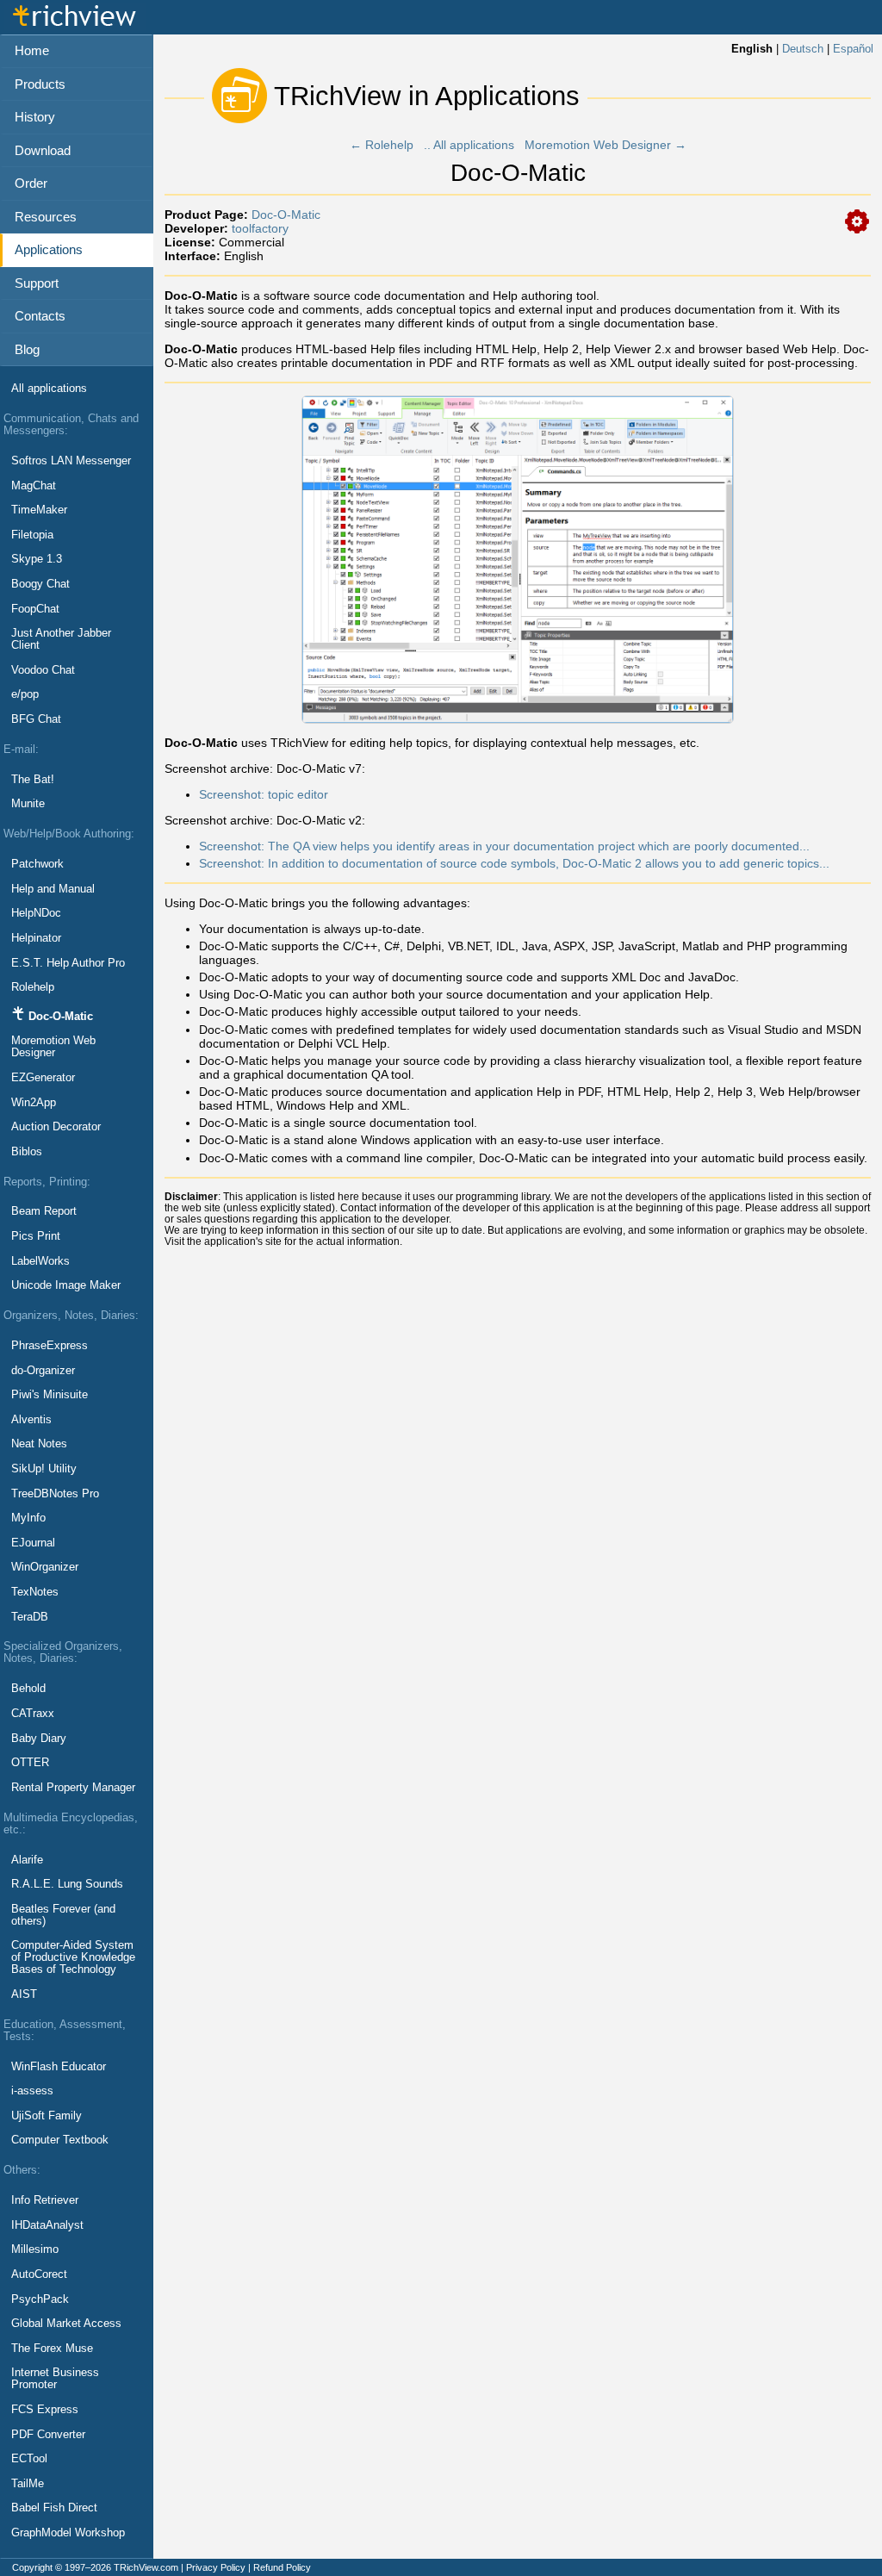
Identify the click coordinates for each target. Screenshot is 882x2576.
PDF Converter (48, 2435)
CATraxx (33, 1714)
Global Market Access (66, 2324)
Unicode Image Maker (66, 1285)
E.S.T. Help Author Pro (68, 963)
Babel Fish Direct (54, 2508)
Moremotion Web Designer (53, 1047)
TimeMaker (39, 510)
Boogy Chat (40, 584)
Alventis (31, 1420)
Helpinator (36, 938)
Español (853, 49)
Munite (28, 804)
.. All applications (469, 145)
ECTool (29, 2459)
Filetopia (32, 535)
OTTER (30, 1763)
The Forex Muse (52, 2349)
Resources (46, 217)
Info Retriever (45, 2200)
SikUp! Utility (44, 1469)
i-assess (32, 2091)
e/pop (25, 694)
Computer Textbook (60, 2140)
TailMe (28, 2484)
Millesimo (35, 2249)
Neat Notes (39, 1444)
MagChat (34, 486)
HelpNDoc (36, 913)
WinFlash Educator (59, 2067)
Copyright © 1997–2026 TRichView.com (95, 2567)
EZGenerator (43, 1078)
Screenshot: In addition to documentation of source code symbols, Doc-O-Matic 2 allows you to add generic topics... (514, 863)
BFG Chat (36, 719)
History (35, 117)
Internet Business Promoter (55, 2379)
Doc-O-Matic (286, 215)
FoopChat (35, 609)
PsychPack (40, 2299)
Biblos (27, 1152)
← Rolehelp (382, 145)
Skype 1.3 (37, 559)
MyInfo (28, 1518)
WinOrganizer (45, 1567)
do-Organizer (43, 1371)
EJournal (33, 1543)
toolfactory (260, 228)
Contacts (40, 316)
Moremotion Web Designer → (606, 145)
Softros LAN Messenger (71, 461)
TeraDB (30, 1617)
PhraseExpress (50, 1346)
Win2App (34, 1103)
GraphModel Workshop (68, 2533)
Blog (27, 349)
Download (43, 150)
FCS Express (45, 2410)
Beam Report (44, 1211)
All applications (49, 389)
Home (32, 50)
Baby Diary (39, 1739)
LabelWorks (40, 1261)
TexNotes (35, 1592)
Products (40, 84)
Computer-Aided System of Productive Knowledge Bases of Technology (73, 1957)
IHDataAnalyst (47, 2225)
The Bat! (33, 780)
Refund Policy (282, 2567)
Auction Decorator (56, 1127)
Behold (28, 1689)
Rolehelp (33, 987)
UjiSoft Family (47, 2116)
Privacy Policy (216, 2567)
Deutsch (803, 49)
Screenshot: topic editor (264, 794)
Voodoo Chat (43, 670)
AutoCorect (39, 2274)
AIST (24, 1994)
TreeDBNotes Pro (55, 1494)
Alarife (27, 1860)
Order (31, 183)
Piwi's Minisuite (50, 1395)
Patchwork (37, 864)
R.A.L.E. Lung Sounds (67, 1884)
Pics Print (36, 1236)
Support (37, 283)
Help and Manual (53, 889)
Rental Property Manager (73, 1788)
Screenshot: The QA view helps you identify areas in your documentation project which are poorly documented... (504, 846)
